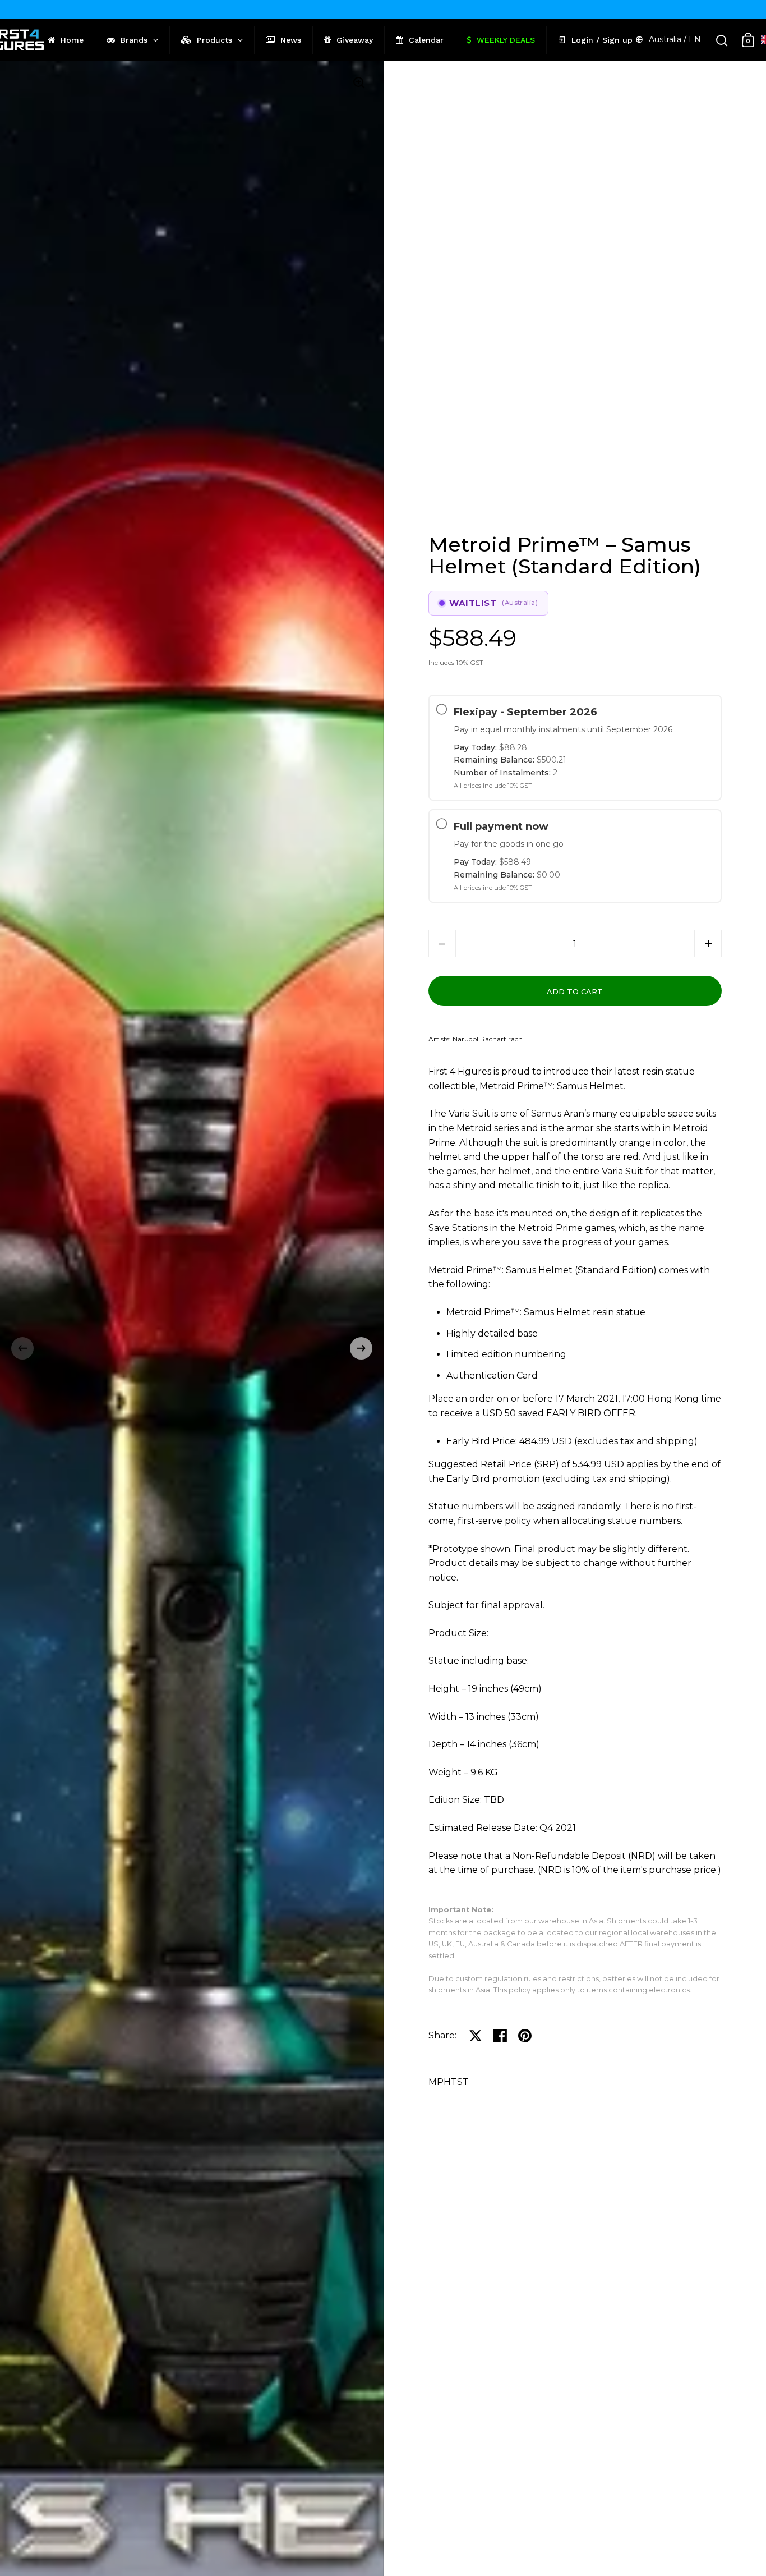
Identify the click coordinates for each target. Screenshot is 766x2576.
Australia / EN (675, 39)
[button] (22, 1348)
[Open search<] (722, 40)
